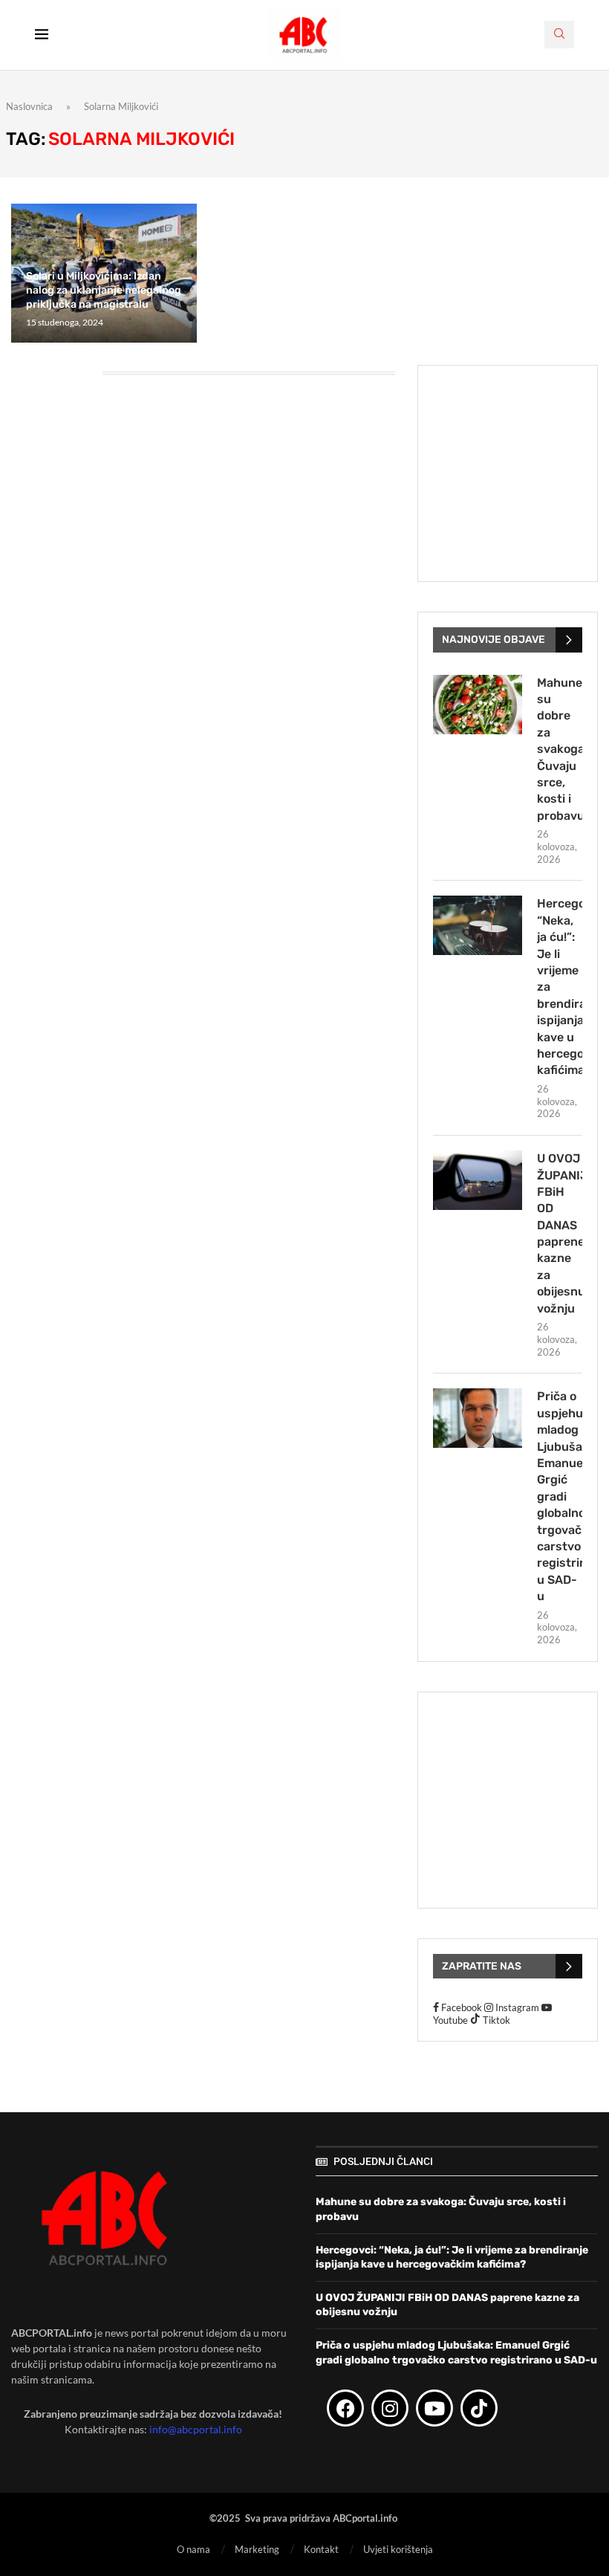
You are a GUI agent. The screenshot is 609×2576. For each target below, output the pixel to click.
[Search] (559, 35)
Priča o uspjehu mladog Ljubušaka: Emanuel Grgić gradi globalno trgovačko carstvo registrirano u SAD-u (560, 1496)
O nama (193, 2549)
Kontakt (321, 2549)
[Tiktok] (479, 2408)
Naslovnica (29, 106)
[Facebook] (345, 2408)
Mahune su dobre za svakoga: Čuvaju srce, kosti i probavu (560, 749)
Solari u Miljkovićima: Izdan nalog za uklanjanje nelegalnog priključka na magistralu (104, 290)
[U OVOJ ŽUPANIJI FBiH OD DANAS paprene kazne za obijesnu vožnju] (478, 1180)
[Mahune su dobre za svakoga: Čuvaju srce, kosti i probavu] (478, 705)
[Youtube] (434, 2408)
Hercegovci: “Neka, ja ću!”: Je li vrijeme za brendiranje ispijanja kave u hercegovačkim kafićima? (560, 987)
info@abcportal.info (196, 2429)
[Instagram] (390, 2408)
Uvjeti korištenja (398, 2549)
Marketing (257, 2549)
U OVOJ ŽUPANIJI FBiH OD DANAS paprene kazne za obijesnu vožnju (560, 1233)
